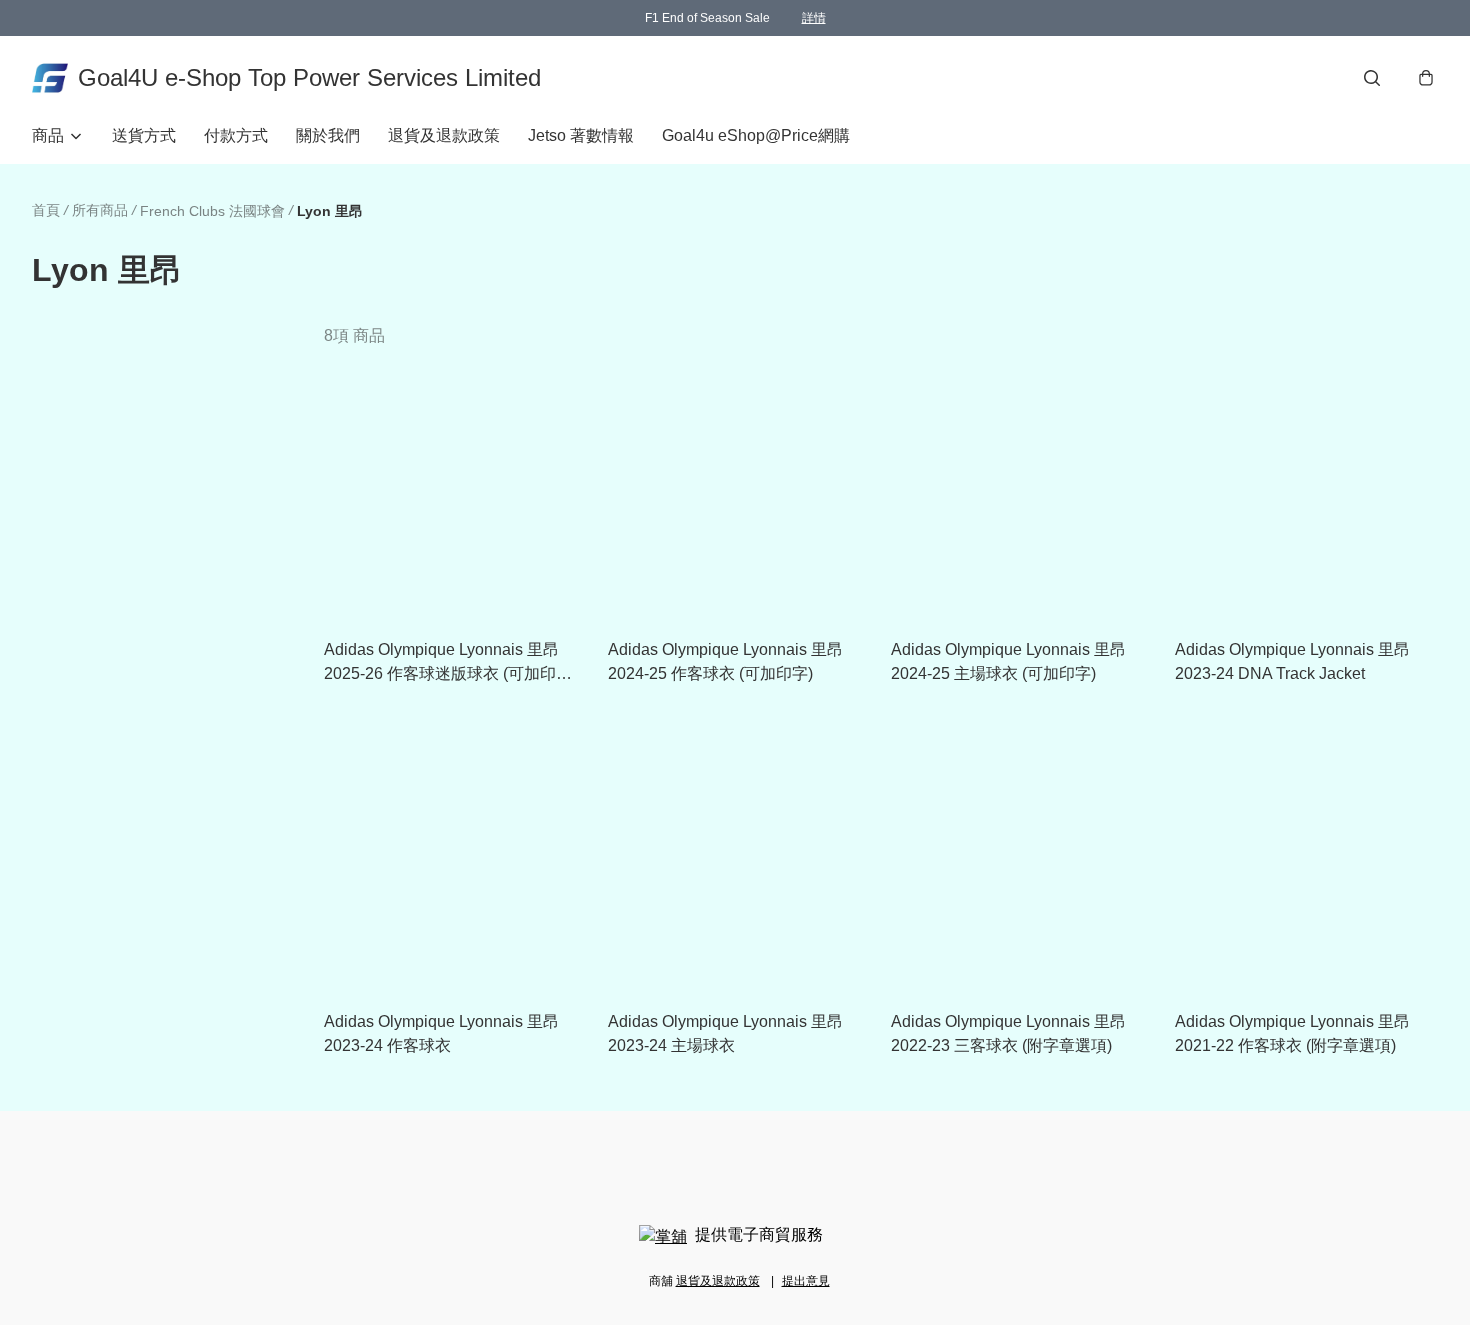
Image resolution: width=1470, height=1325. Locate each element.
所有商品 (100, 210)
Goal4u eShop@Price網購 (756, 135)
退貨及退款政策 (444, 135)
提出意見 (806, 1281)
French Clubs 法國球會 (212, 211)
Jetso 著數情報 (581, 135)
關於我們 (328, 135)
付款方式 (236, 135)
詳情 (814, 18)
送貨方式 (144, 135)
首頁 (46, 210)
